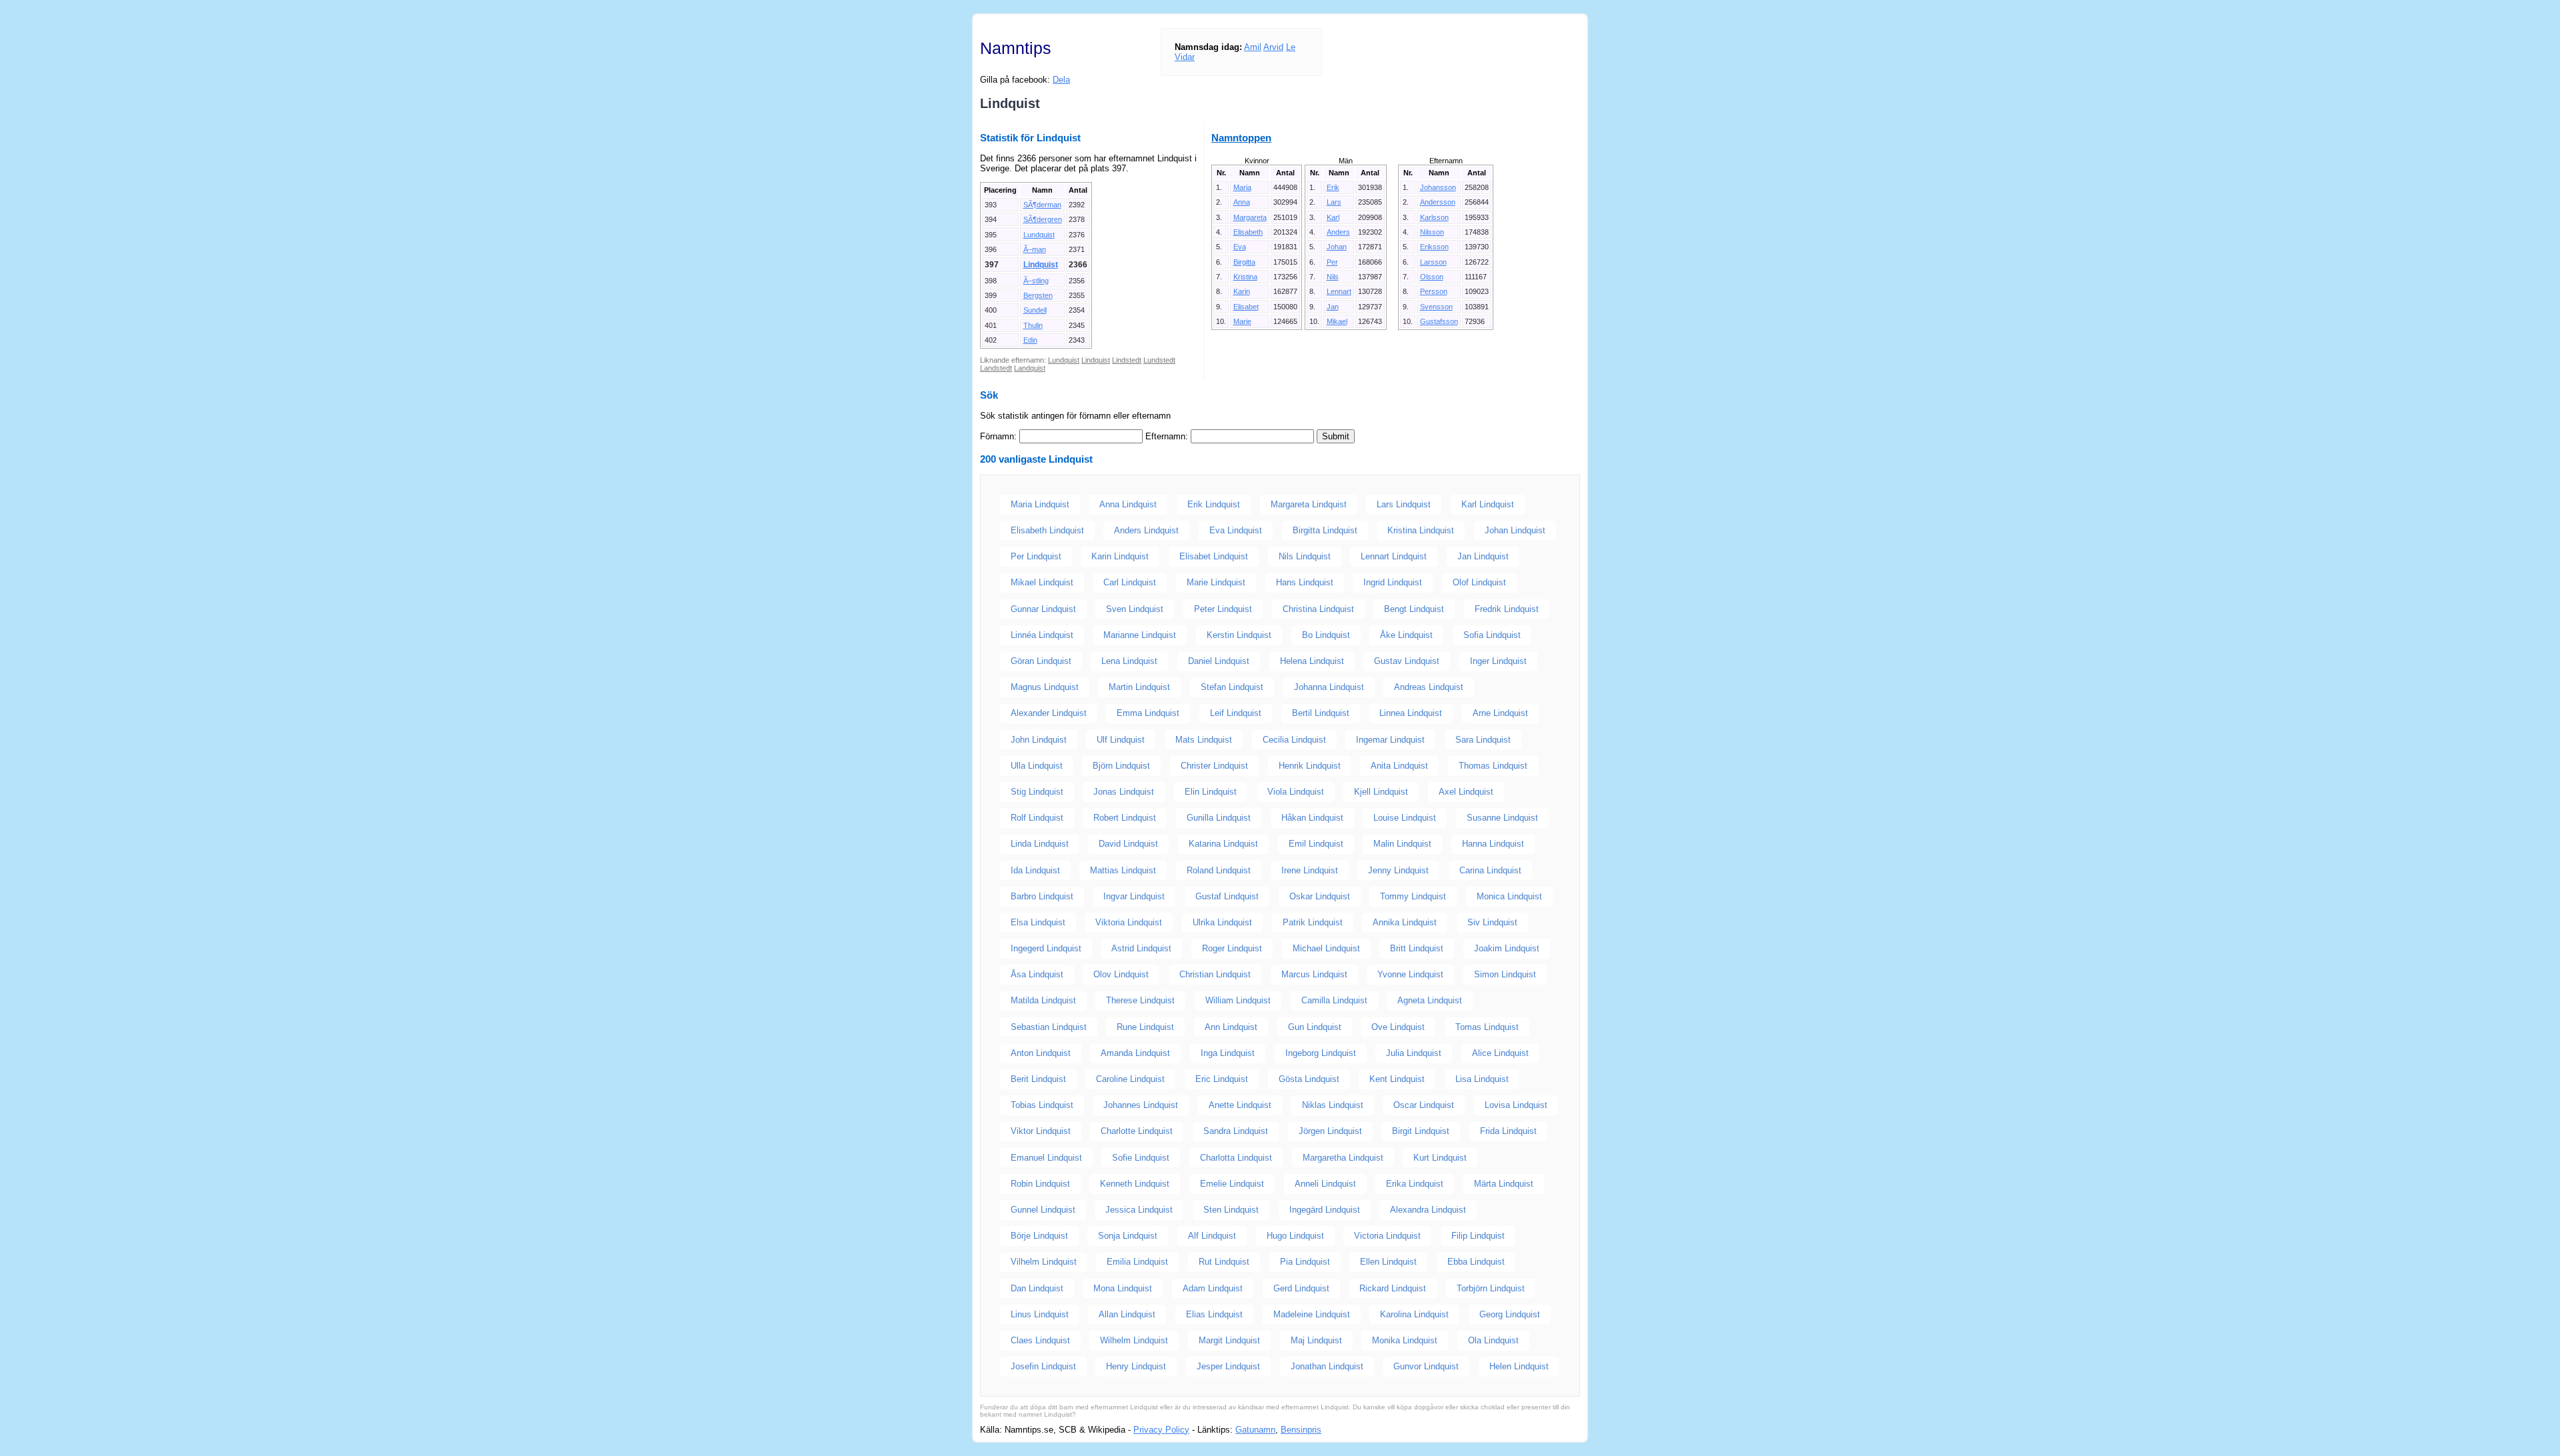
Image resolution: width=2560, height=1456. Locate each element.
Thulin (1033, 325)
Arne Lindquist (1500, 713)
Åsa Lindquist (1037, 974)
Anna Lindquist (1128, 504)
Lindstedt (1127, 360)
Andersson (1438, 202)
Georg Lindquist (1510, 1314)
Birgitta (1244, 262)
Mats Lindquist (1204, 740)
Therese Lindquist (1140, 1000)
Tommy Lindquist (1413, 896)
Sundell (1035, 310)
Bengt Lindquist (1414, 609)
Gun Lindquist (1315, 1027)
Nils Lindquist (1305, 556)
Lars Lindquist (1404, 504)
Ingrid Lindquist (1393, 582)
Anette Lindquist (1240, 1105)
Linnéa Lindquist (1042, 635)
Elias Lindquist (1214, 1314)
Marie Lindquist (1216, 582)
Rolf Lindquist (1037, 818)
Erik (1333, 187)
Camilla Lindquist (1334, 1000)
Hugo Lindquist (1295, 1236)
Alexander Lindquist (1049, 713)
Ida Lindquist (1035, 870)
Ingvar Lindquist (1134, 896)
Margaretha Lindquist (1343, 1158)
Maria (1242, 187)
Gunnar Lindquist (1043, 609)
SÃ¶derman (1042, 205)
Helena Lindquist (1312, 661)
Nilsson (1432, 232)
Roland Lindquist (1219, 870)
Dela (1061, 80)
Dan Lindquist (1037, 1288)
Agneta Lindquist (1430, 1000)
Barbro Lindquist (1042, 896)
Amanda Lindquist (1135, 1053)
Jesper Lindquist (1228, 1366)
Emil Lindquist (1316, 844)
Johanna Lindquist (1329, 687)
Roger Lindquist (1232, 948)
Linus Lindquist (1040, 1314)
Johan (1337, 247)
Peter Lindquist (1223, 609)
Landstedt (996, 368)
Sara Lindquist (1483, 740)
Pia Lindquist (1305, 1262)
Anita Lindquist (1399, 766)
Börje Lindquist (1039, 1236)
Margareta (1250, 217)
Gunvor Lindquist (1426, 1366)
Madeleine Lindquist (1312, 1314)
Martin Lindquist (1139, 687)
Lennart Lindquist (1394, 556)
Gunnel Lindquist (1043, 1210)
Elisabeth (1248, 232)
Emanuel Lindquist (1046, 1158)
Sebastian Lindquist (1049, 1027)
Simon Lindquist (1505, 974)
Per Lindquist (1036, 556)
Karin (1242, 291)
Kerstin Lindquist (1239, 635)
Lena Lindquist (1129, 661)
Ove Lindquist (1398, 1027)
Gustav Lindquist (1407, 661)
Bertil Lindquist (1321, 713)
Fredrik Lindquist (1507, 609)
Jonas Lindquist (1124, 792)
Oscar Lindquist (1424, 1105)
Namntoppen (1241, 138)
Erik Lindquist (1214, 504)
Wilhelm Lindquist (1134, 1340)
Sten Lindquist (1231, 1210)
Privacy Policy (1161, 1430)
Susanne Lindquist (1502, 818)
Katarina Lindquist (1223, 844)
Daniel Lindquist (1219, 661)
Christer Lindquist (1214, 766)
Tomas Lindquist (1487, 1027)
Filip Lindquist (1478, 1236)
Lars (1334, 202)
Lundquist (1039, 235)
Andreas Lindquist (1429, 687)
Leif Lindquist (1236, 713)
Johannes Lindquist (1141, 1105)
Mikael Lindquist (1042, 582)
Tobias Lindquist (1042, 1105)
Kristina (1245, 277)
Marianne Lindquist (1140, 635)
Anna (1242, 202)
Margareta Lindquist (1309, 504)
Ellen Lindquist (1388, 1262)
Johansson (1438, 187)
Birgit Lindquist (1421, 1131)
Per (1332, 262)
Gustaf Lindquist (1227, 896)
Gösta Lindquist (1309, 1079)
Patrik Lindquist (1313, 922)
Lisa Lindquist (1482, 1079)
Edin (1030, 340)
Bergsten (1038, 295)
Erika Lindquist (1415, 1184)
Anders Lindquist (1146, 530)
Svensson (1436, 307)
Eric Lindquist (1222, 1079)
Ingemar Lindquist (1390, 740)
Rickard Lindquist (1393, 1288)
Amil (1253, 47)
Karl (1333, 217)
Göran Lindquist (1041, 661)
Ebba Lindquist (1476, 1262)
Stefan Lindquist (1232, 687)
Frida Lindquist (1508, 1131)
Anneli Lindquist (1325, 1184)
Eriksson (1434, 247)
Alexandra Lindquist (1428, 1210)
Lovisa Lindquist (1516, 1105)
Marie (1242, 321)
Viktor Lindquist (1041, 1131)
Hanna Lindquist (1493, 844)
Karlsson (1434, 217)
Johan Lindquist (1515, 530)
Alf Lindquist (1212, 1236)
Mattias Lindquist (1123, 870)
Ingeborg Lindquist (1321, 1053)
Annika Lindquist (1405, 922)
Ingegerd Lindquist (1046, 948)
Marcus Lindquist (1314, 974)
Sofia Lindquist (1492, 635)
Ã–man (1035, 249)
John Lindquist (1039, 740)
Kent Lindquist (1397, 1079)
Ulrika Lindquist (1222, 922)
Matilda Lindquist (1043, 1000)
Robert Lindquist (1125, 818)
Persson (1434, 291)
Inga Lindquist (1228, 1053)
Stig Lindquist (1037, 792)
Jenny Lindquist (1398, 870)
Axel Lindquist (1466, 792)
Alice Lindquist (1500, 1053)
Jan (1333, 307)
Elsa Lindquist (1038, 922)
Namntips (1016, 48)
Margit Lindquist (1229, 1340)
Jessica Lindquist (1139, 1210)
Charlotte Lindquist (1137, 1131)
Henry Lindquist (1136, 1366)
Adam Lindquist (1213, 1288)
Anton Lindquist (1041, 1053)
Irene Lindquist (1310, 870)
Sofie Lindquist (1141, 1158)
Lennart (1339, 291)
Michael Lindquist (1326, 948)
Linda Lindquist (1040, 844)
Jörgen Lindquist (1330, 1131)
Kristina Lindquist (1421, 530)
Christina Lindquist (1318, 609)
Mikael (1337, 321)
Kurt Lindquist (1440, 1158)
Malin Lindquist (1402, 844)
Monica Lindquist (1509, 896)
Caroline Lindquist (1130, 1079)
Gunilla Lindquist (1219, 818)
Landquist (1030, 368)
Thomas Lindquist (1493, 766)
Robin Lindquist (1040, 1184)
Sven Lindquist (1135, 609)
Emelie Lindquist (1232, 1184)
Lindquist (1041, 265)
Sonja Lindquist (1128, 1236)
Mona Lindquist (1123, 1288)
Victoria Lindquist (1387, 1236)
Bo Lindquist (1326, 635)
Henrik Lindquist (1310, 766)
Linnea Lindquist (1411, 713)
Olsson (1432, 277)
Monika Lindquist (1405, 1340)
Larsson (1433, 262)
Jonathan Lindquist (1327, 1366)
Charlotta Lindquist (1236, 1158)
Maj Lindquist (1316, 1340)
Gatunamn (1255, 1430)
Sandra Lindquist (1236, 1131)
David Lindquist (1128, 844)
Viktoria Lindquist (1129, 922)
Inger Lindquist (1498, 661)
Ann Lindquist (1231, 1027)
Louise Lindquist (1405, 818)
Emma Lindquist (1148, 713)
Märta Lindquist (1504, 1184)
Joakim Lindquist (1507, 948)
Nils (1333, 277)
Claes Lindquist (1040, 1340)
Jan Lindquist (1483, 556)
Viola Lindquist (1296, 792)
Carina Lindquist (1490, 870)
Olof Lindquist (1479, 582)
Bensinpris (1301, 1430)
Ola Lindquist (1493, 1340)
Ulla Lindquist (1037, 766)
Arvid (1273, 47)
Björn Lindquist (1121, 766)
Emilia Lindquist (1137, 1262)
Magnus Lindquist (1045, 687)
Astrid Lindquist (1141, 948)
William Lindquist (1238, 1000)
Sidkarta (1564, 1430)
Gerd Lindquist (1301, 1288)
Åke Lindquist (1406, 635)
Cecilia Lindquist (1294, 740)
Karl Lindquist (1488, 504)
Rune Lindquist (1145, 1027)
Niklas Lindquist (1333, 1105)
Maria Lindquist (1040, 504)
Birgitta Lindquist (1325, 530)
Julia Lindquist (1414, 1053)
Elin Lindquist (1211, 792)
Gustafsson (1439, 321)
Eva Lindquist (1236, 530)
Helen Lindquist (1519, 1366)
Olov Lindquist (1121, 974)
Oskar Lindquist (1320, 896)
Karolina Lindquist (1414, 1314)
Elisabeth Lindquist (1047, 530)
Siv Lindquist (1492, 922)
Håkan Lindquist (1312, 818)
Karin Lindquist (1120, 556)
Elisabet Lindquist (1214, 556)
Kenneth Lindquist (1135, 1184)
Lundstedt (1159, 360)
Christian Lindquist (1215, 974)
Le (1291, 47)
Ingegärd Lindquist (1325, 1210)
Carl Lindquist (1130, 582)
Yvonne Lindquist (1410, 974)
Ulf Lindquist (1121, 740)
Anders (1338, 232)
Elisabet (1246, 307)
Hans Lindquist (1305, 582)
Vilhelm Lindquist (1044, 1262)
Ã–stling (1036, 281)
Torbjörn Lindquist (1491, 1288)
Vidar (1185, 57)
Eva (1240, 247)
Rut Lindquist (1224, 1262)
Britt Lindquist (1417, 948)
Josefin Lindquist (1043, 1366)
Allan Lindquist (1127, 1314)
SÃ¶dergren (1043, 219)
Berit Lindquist (1038, 1079)
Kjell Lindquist (1381, 792)
